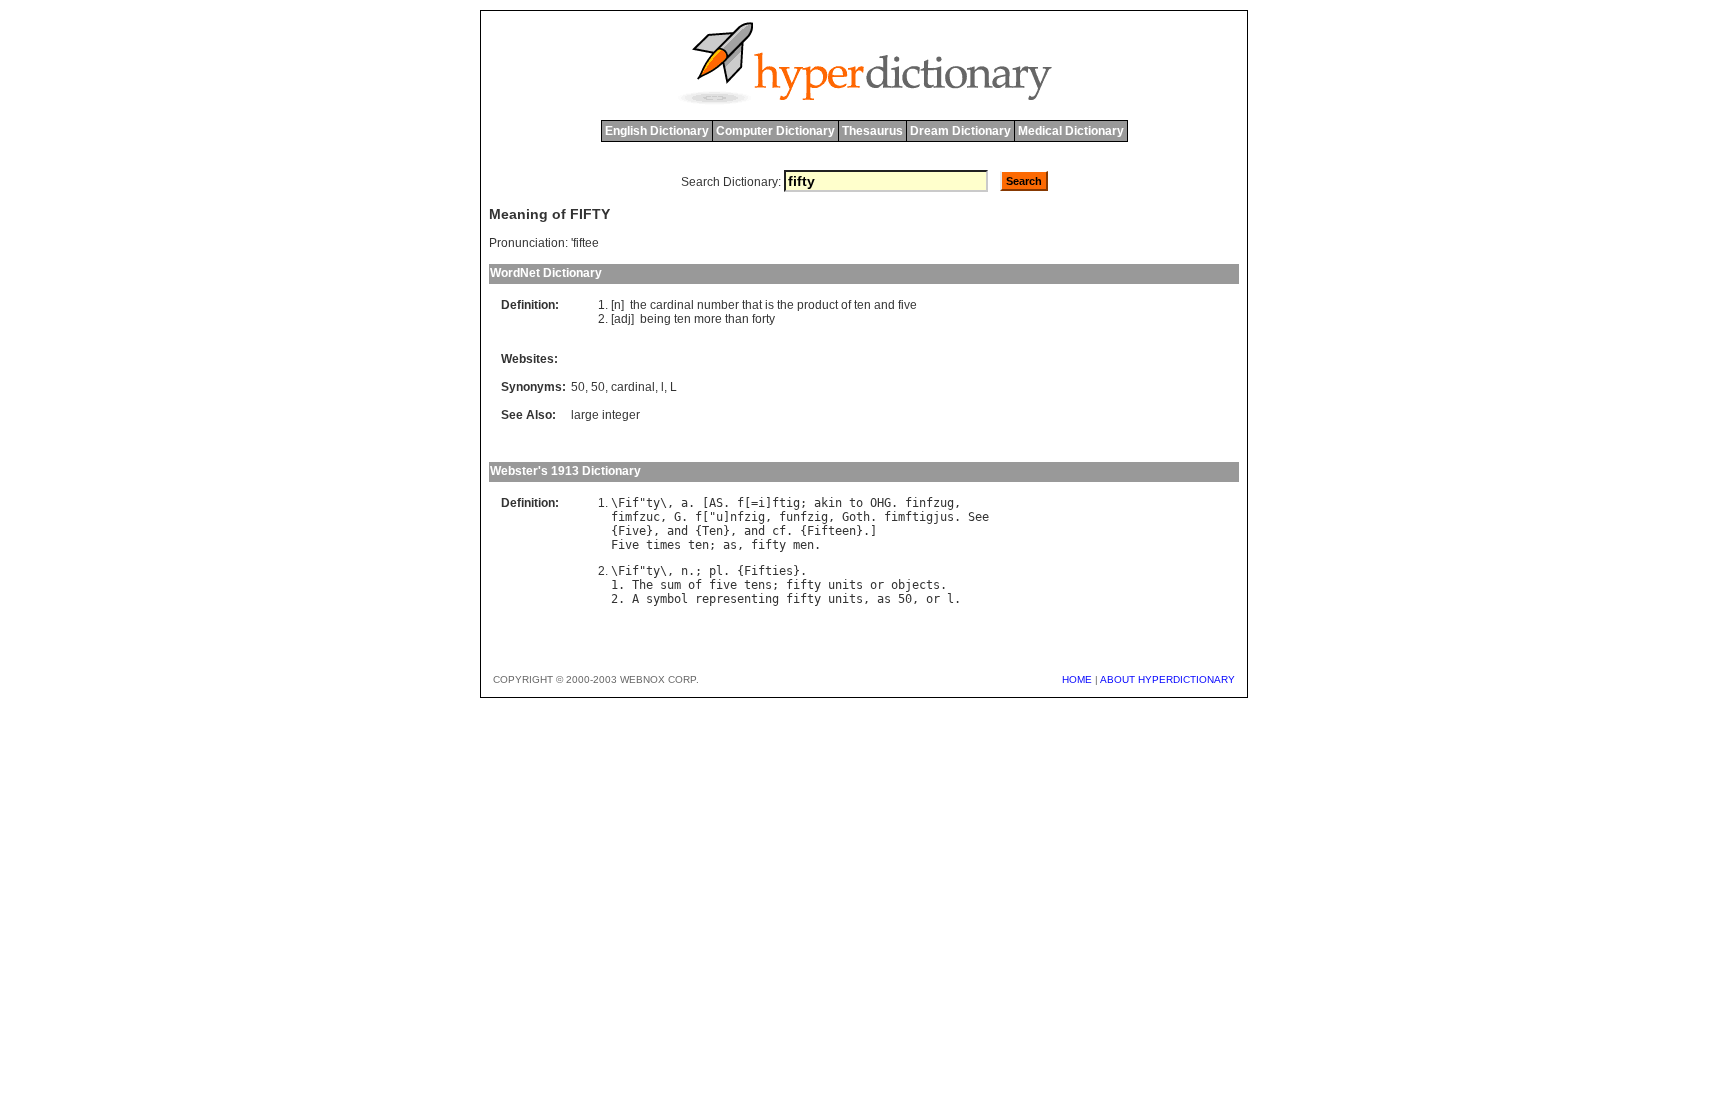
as (730, 545)
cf (779, 531)
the (638, 305)
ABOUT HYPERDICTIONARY (1167, 679)
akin (828, 503)
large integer (605, 415)
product (817, 305)
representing (737, 599)
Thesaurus (872, 131)
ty (653, 503)
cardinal (672, 305)
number (718, 305)
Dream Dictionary (960, 131)
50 (578, 387)
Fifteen (831, 531)
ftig (786, 503)
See (978, 517)
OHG (880, 503)
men (803, 545)
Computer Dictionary (775, 131)
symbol (667, 599)
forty (763, 319)
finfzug (929, 503)
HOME (1077, 679)
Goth (856, 517)
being (655, 319)
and (884, 305)
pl (716, 571)
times (663, 545)
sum (670, 585)
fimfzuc (635, 517)
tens (758, 585)
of (846, 305)
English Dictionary (657, 131)
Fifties (768, 571)
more (708, 319)
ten (862, 305)
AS (716, 503)
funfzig (803, 517)
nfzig (747, 517)
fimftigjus (919, 517)
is (769, 305)
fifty (768, 545)
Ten (712, 531)
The (642, 585)
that (752, 305)
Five (632, 531)
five (907, 305)
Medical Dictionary (1071, 131)
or (877, 585)
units (845, 585)
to (856, 503)
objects (915, 585)
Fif (628, 503)
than (737, 319)
